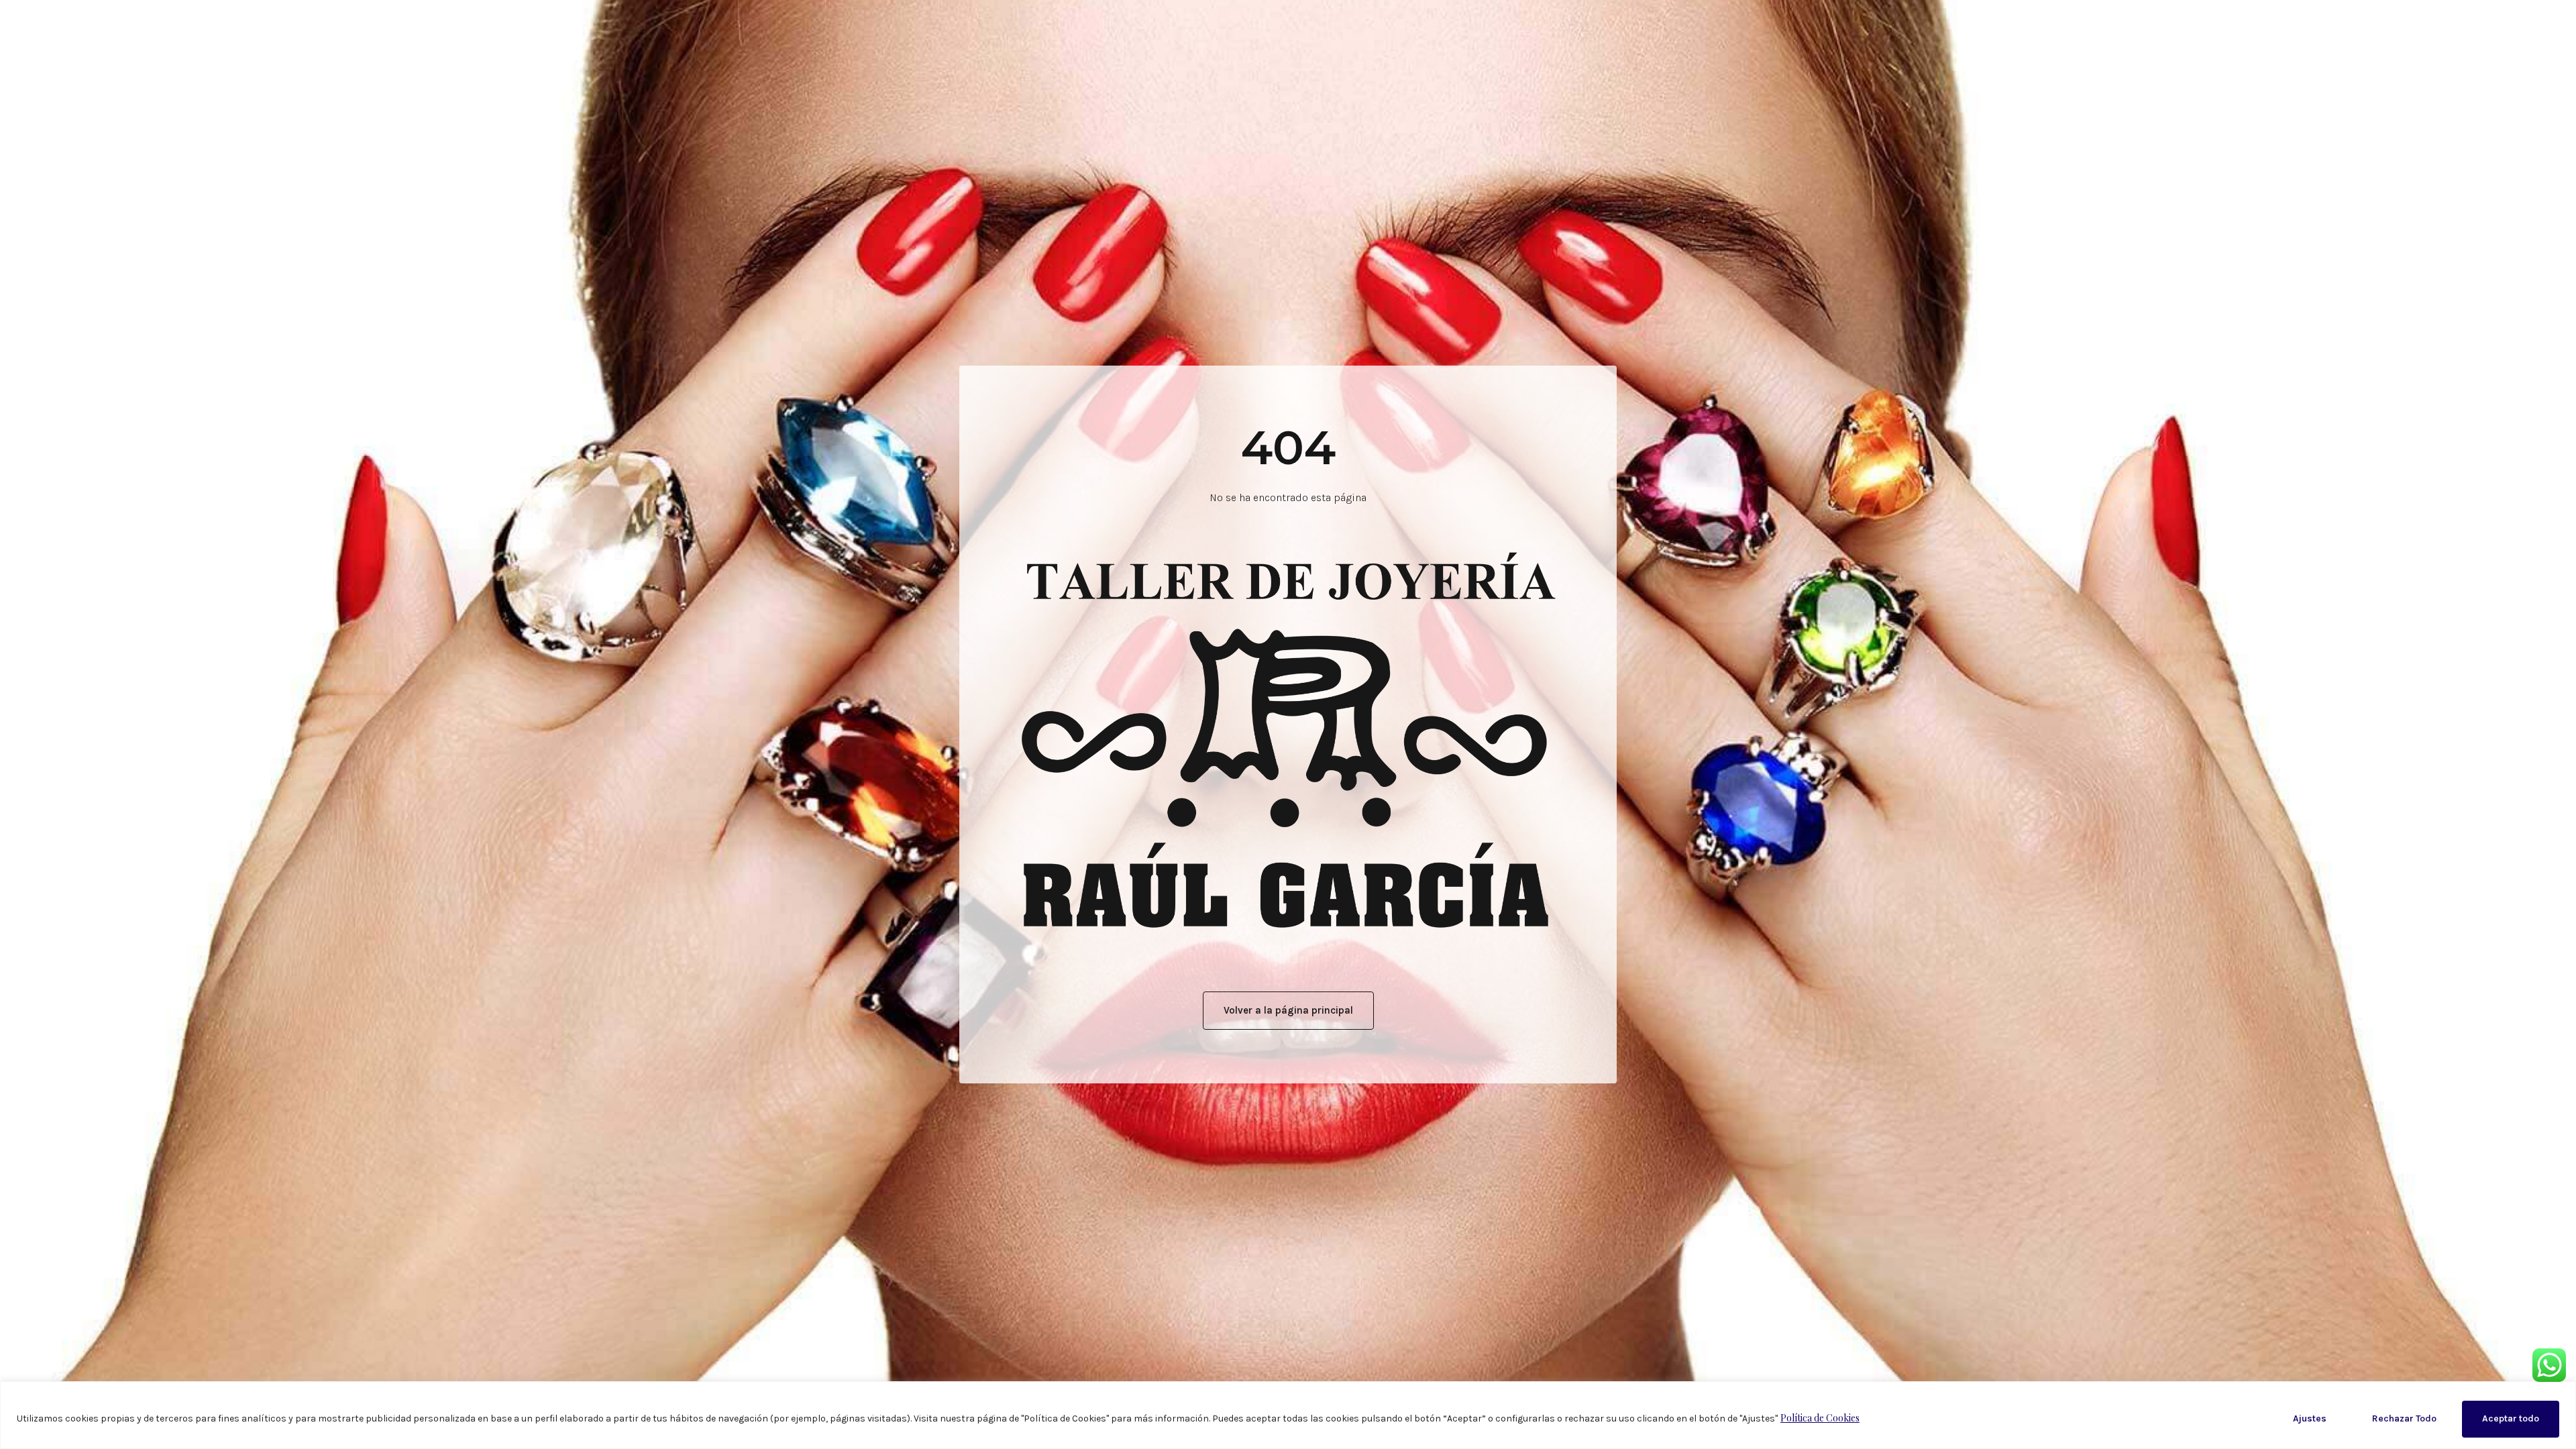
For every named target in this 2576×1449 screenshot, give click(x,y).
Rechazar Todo (2404, 1418)
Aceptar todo (2511, 1418)
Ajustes (2310, 1418)
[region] (1288, 1415)
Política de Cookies (1820, 1418)
